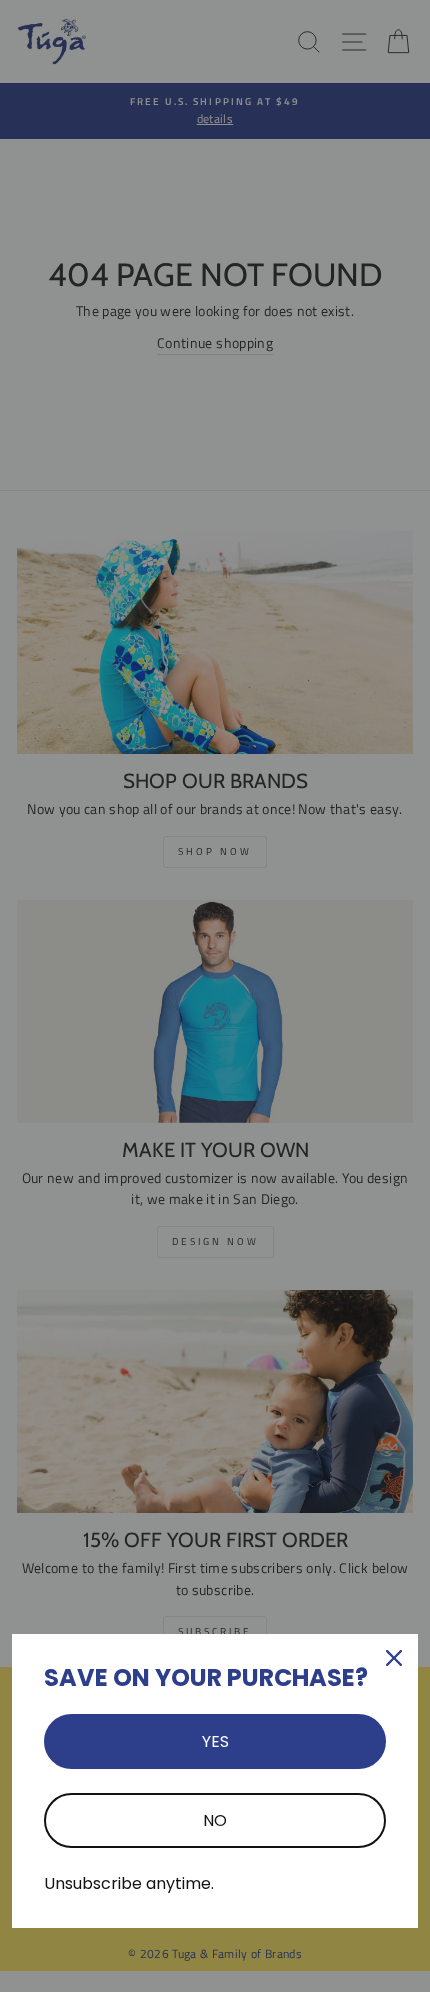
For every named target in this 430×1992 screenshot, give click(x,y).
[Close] (394, 1658)
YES (215, 1741)
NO (215, 1820)
